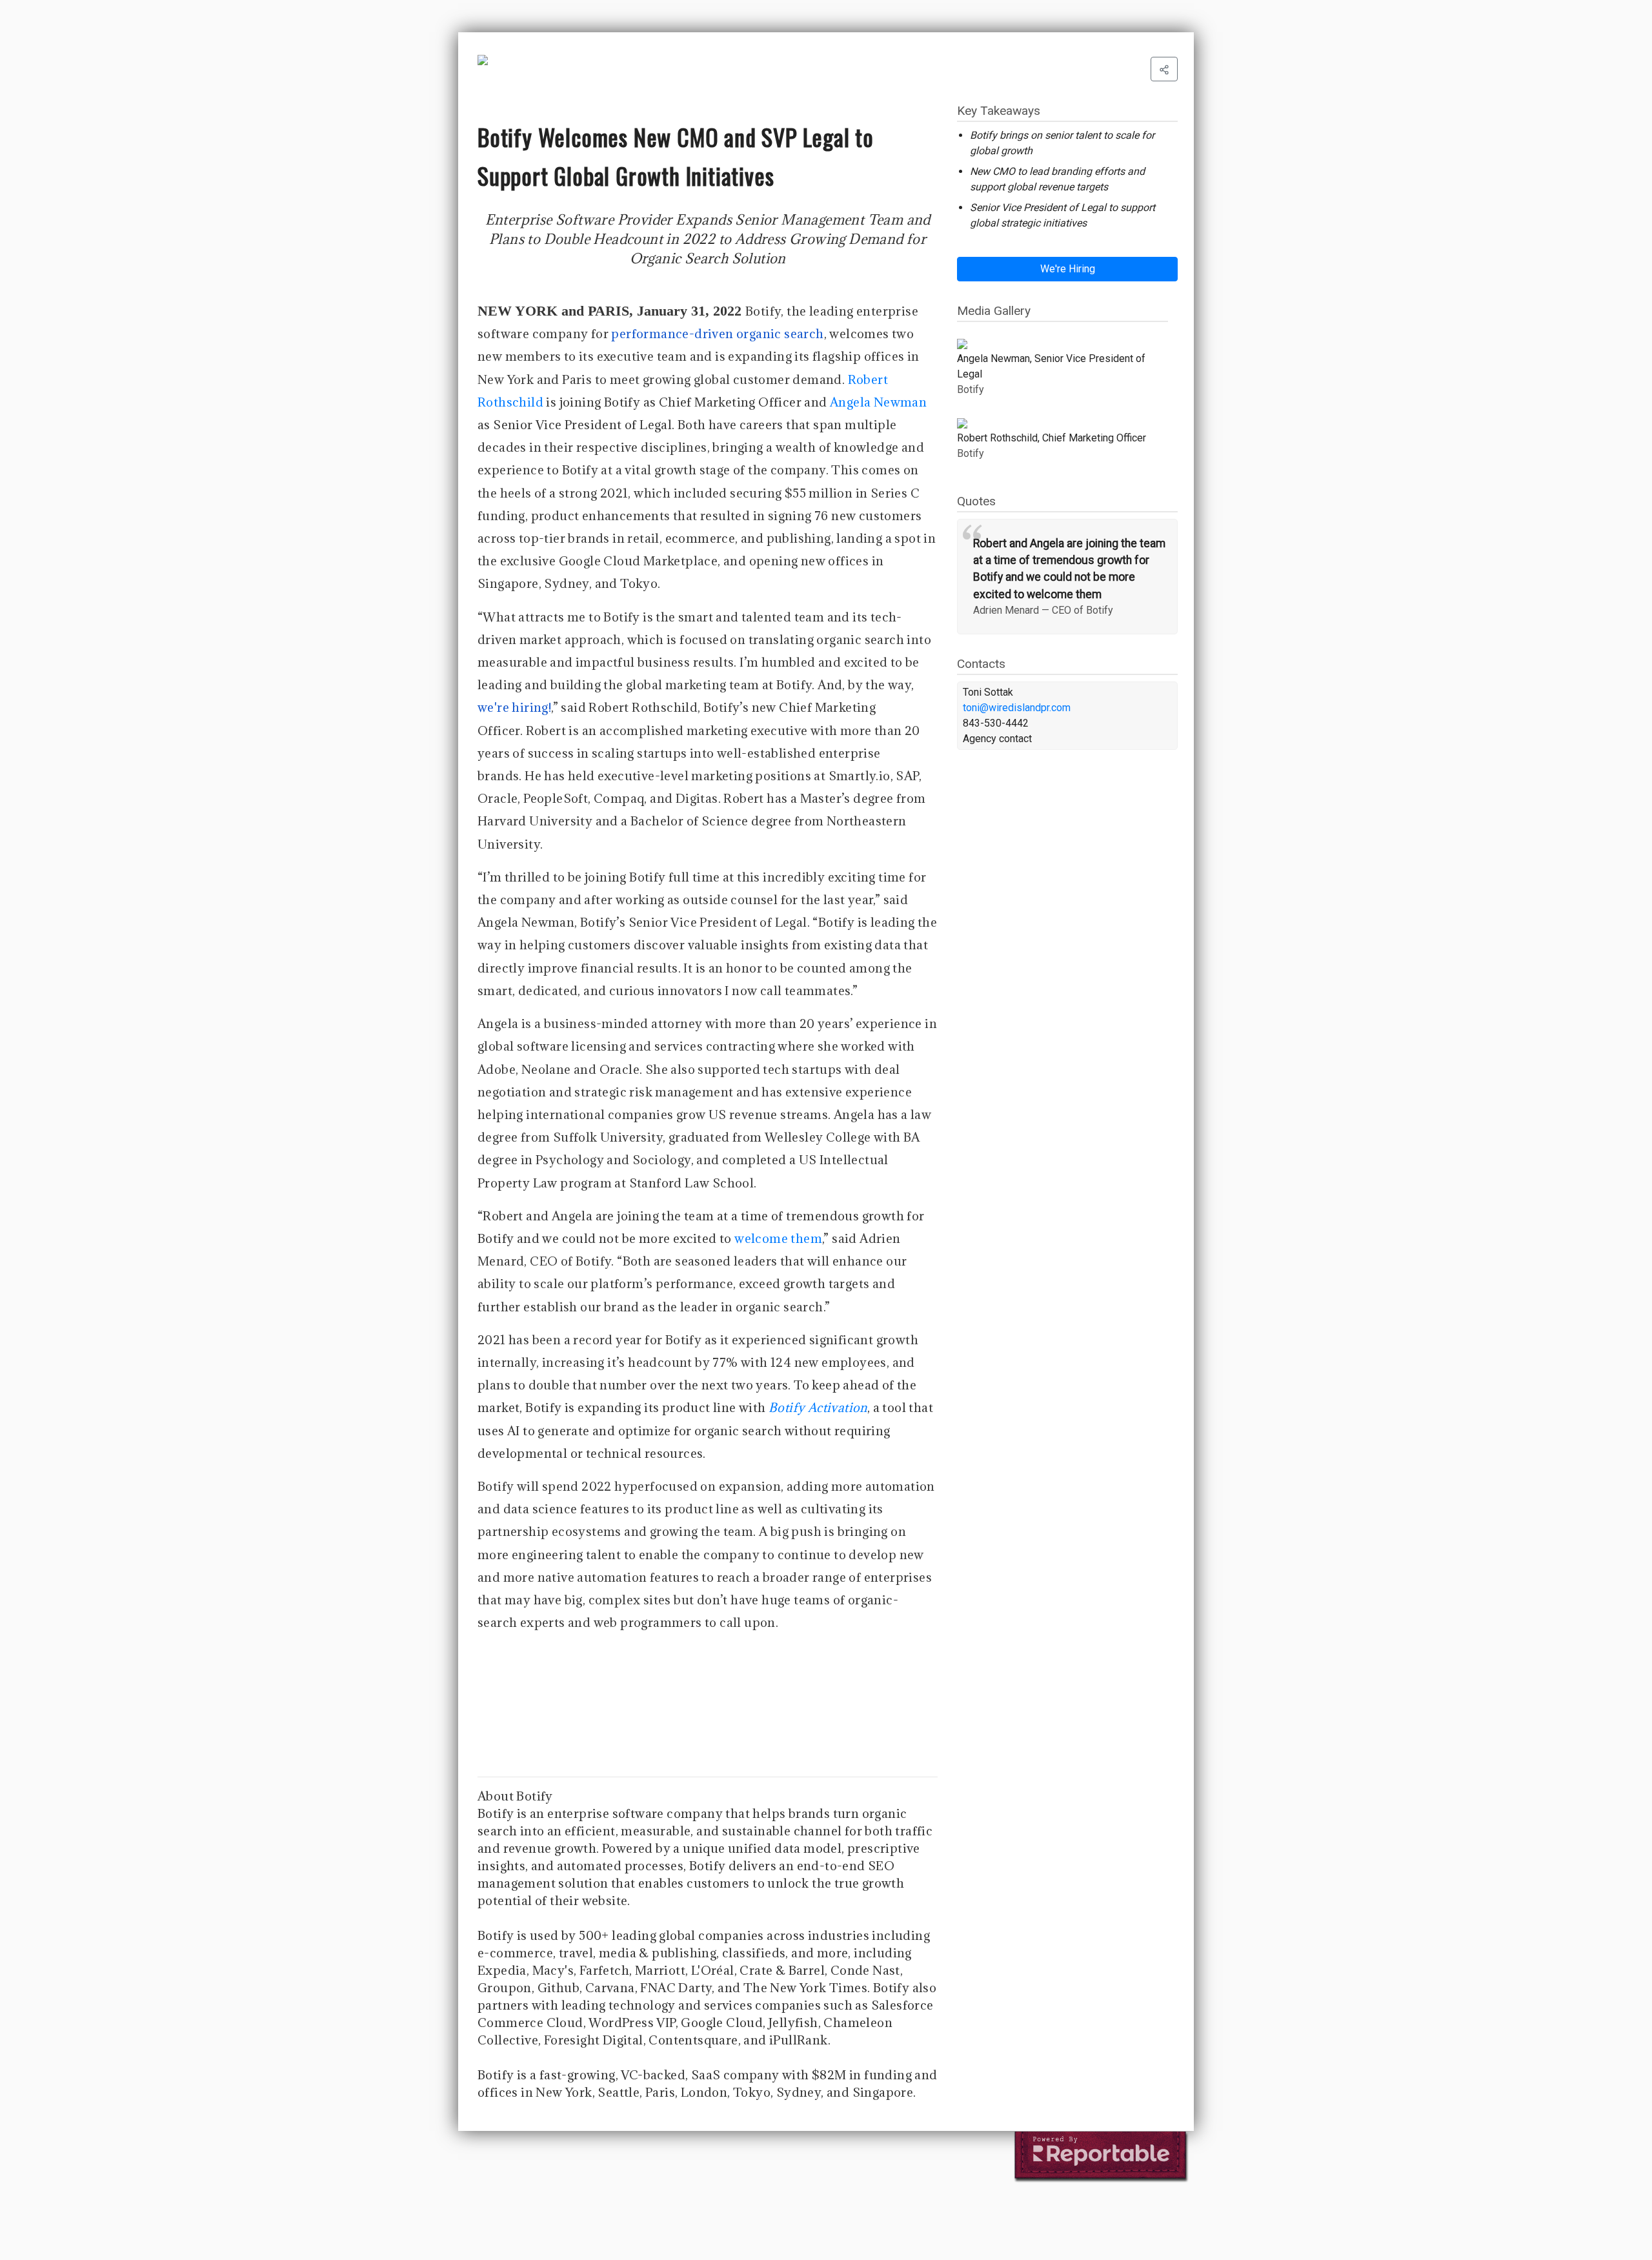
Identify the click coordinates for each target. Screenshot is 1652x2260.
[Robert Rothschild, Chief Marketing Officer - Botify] (1063, 423)
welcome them (778, 1238)
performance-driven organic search (717, 334)
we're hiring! (514, 707)
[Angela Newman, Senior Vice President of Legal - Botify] (1063, 344)
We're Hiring (1068, 269)
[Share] (1164, 69)
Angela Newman (878, 402)
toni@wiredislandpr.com (1017, 708)
